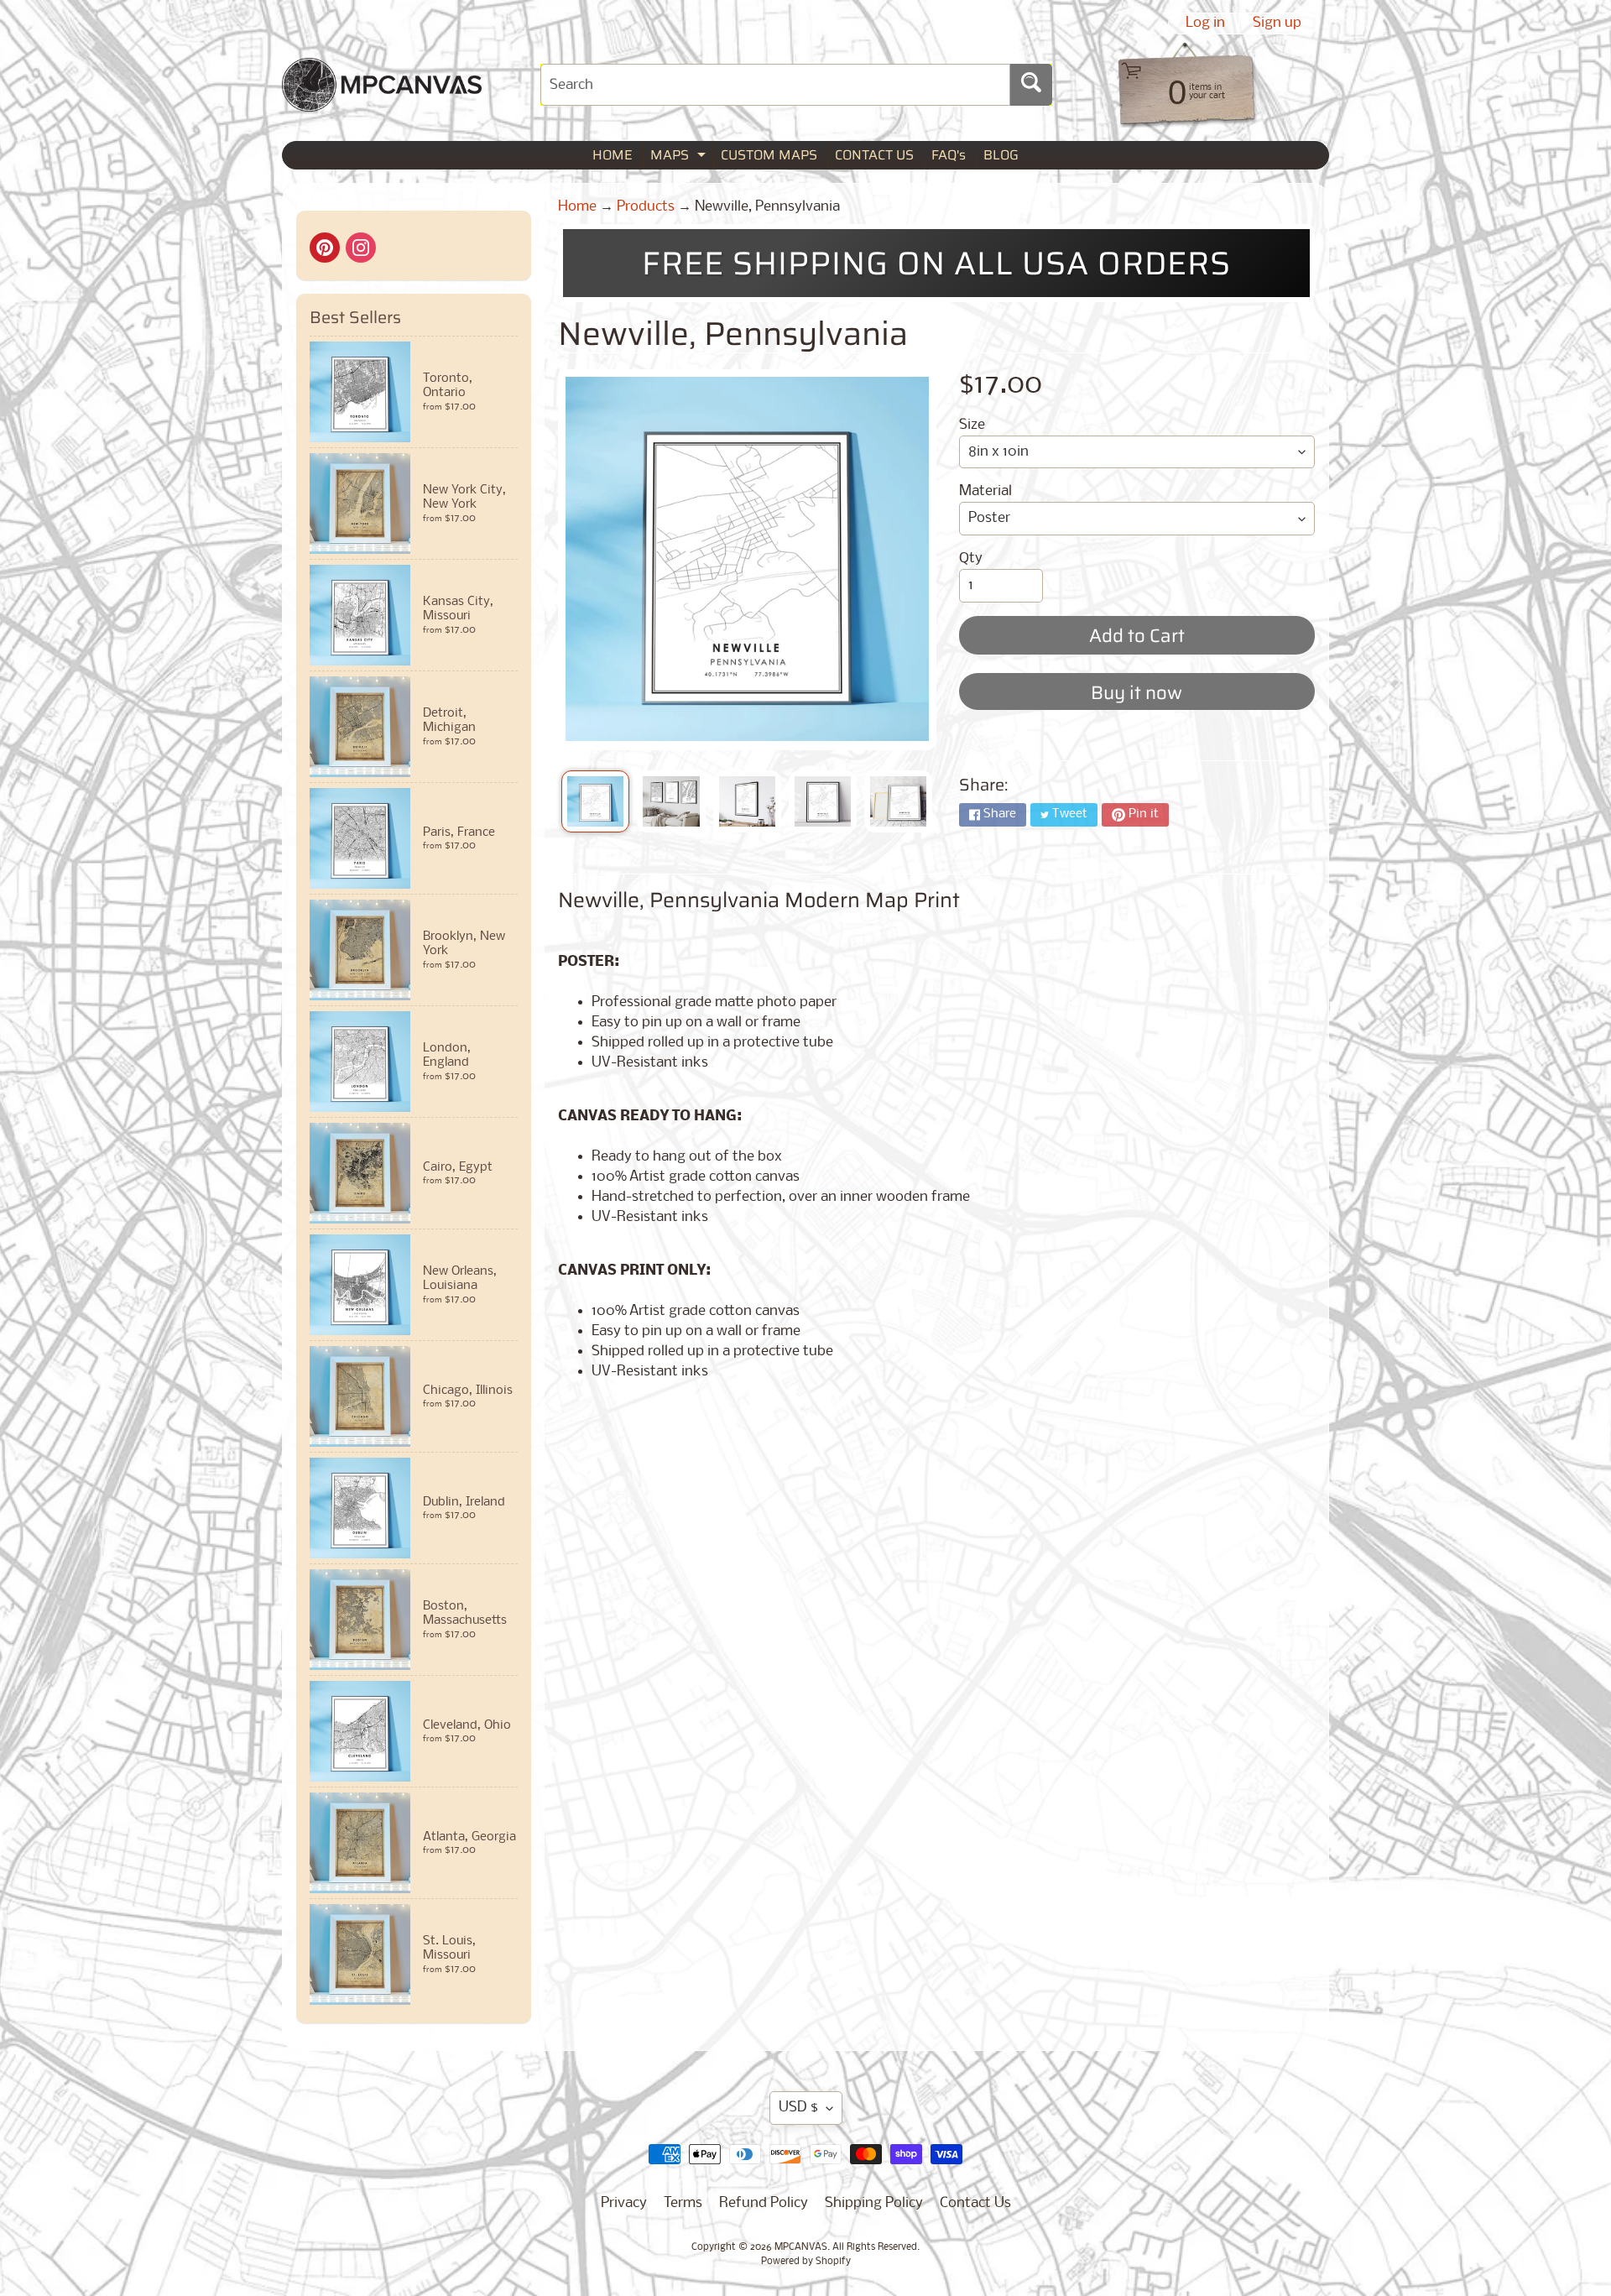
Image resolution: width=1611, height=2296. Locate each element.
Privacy (624, 2203)
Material (985, 491)
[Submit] (1031, 85)
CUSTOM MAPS (769, 155)
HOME (613, 155)
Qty (971, 558)
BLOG (1001, 155)
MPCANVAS (801, 2247)
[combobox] (775, 85)
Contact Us (975, 2203)
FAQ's (949, 155)
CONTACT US (874, 155)
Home (577, 207)
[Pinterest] (325, 248)
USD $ (798, 2108)
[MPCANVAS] (382, 101)
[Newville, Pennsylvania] (595, 801)
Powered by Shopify (806, 2262)
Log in (1205, 23)
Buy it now (1137, 693)
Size (972, 425)
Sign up (1277, 23)
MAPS (680, 157)
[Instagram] (361, 248)
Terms (683, 2203)
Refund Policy (764, 2203)
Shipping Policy (874, 2203)
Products (646, 207)
